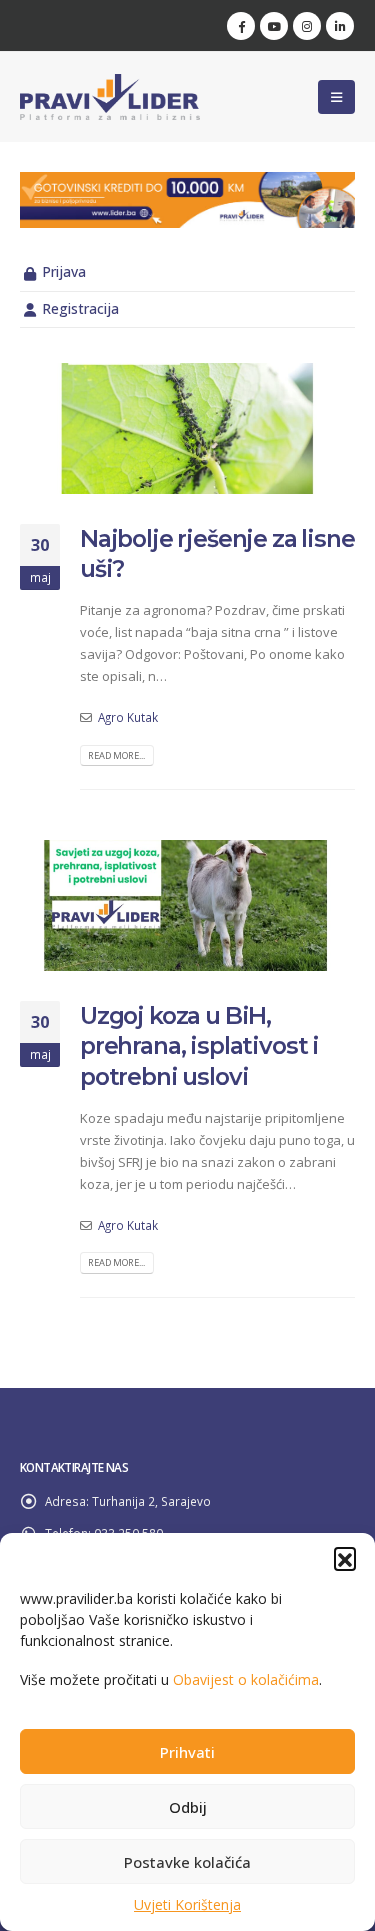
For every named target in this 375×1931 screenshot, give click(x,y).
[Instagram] (307, 26)
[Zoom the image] (187, 183)
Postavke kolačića (187, 1862)
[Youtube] (274, 26)
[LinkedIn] (340, 26)
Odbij (188, 1807)
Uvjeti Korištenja (187, 1904)
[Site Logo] (110, 97)
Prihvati (187, 1752)
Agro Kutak (128, 717)
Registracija (80, 308)
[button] (345, 1558)
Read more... (116, 755)
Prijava (64, 271)
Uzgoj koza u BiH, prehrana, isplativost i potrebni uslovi (199, 1046)
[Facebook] (241, 26)
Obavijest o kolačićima (246, 1679)
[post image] (187, 428)
